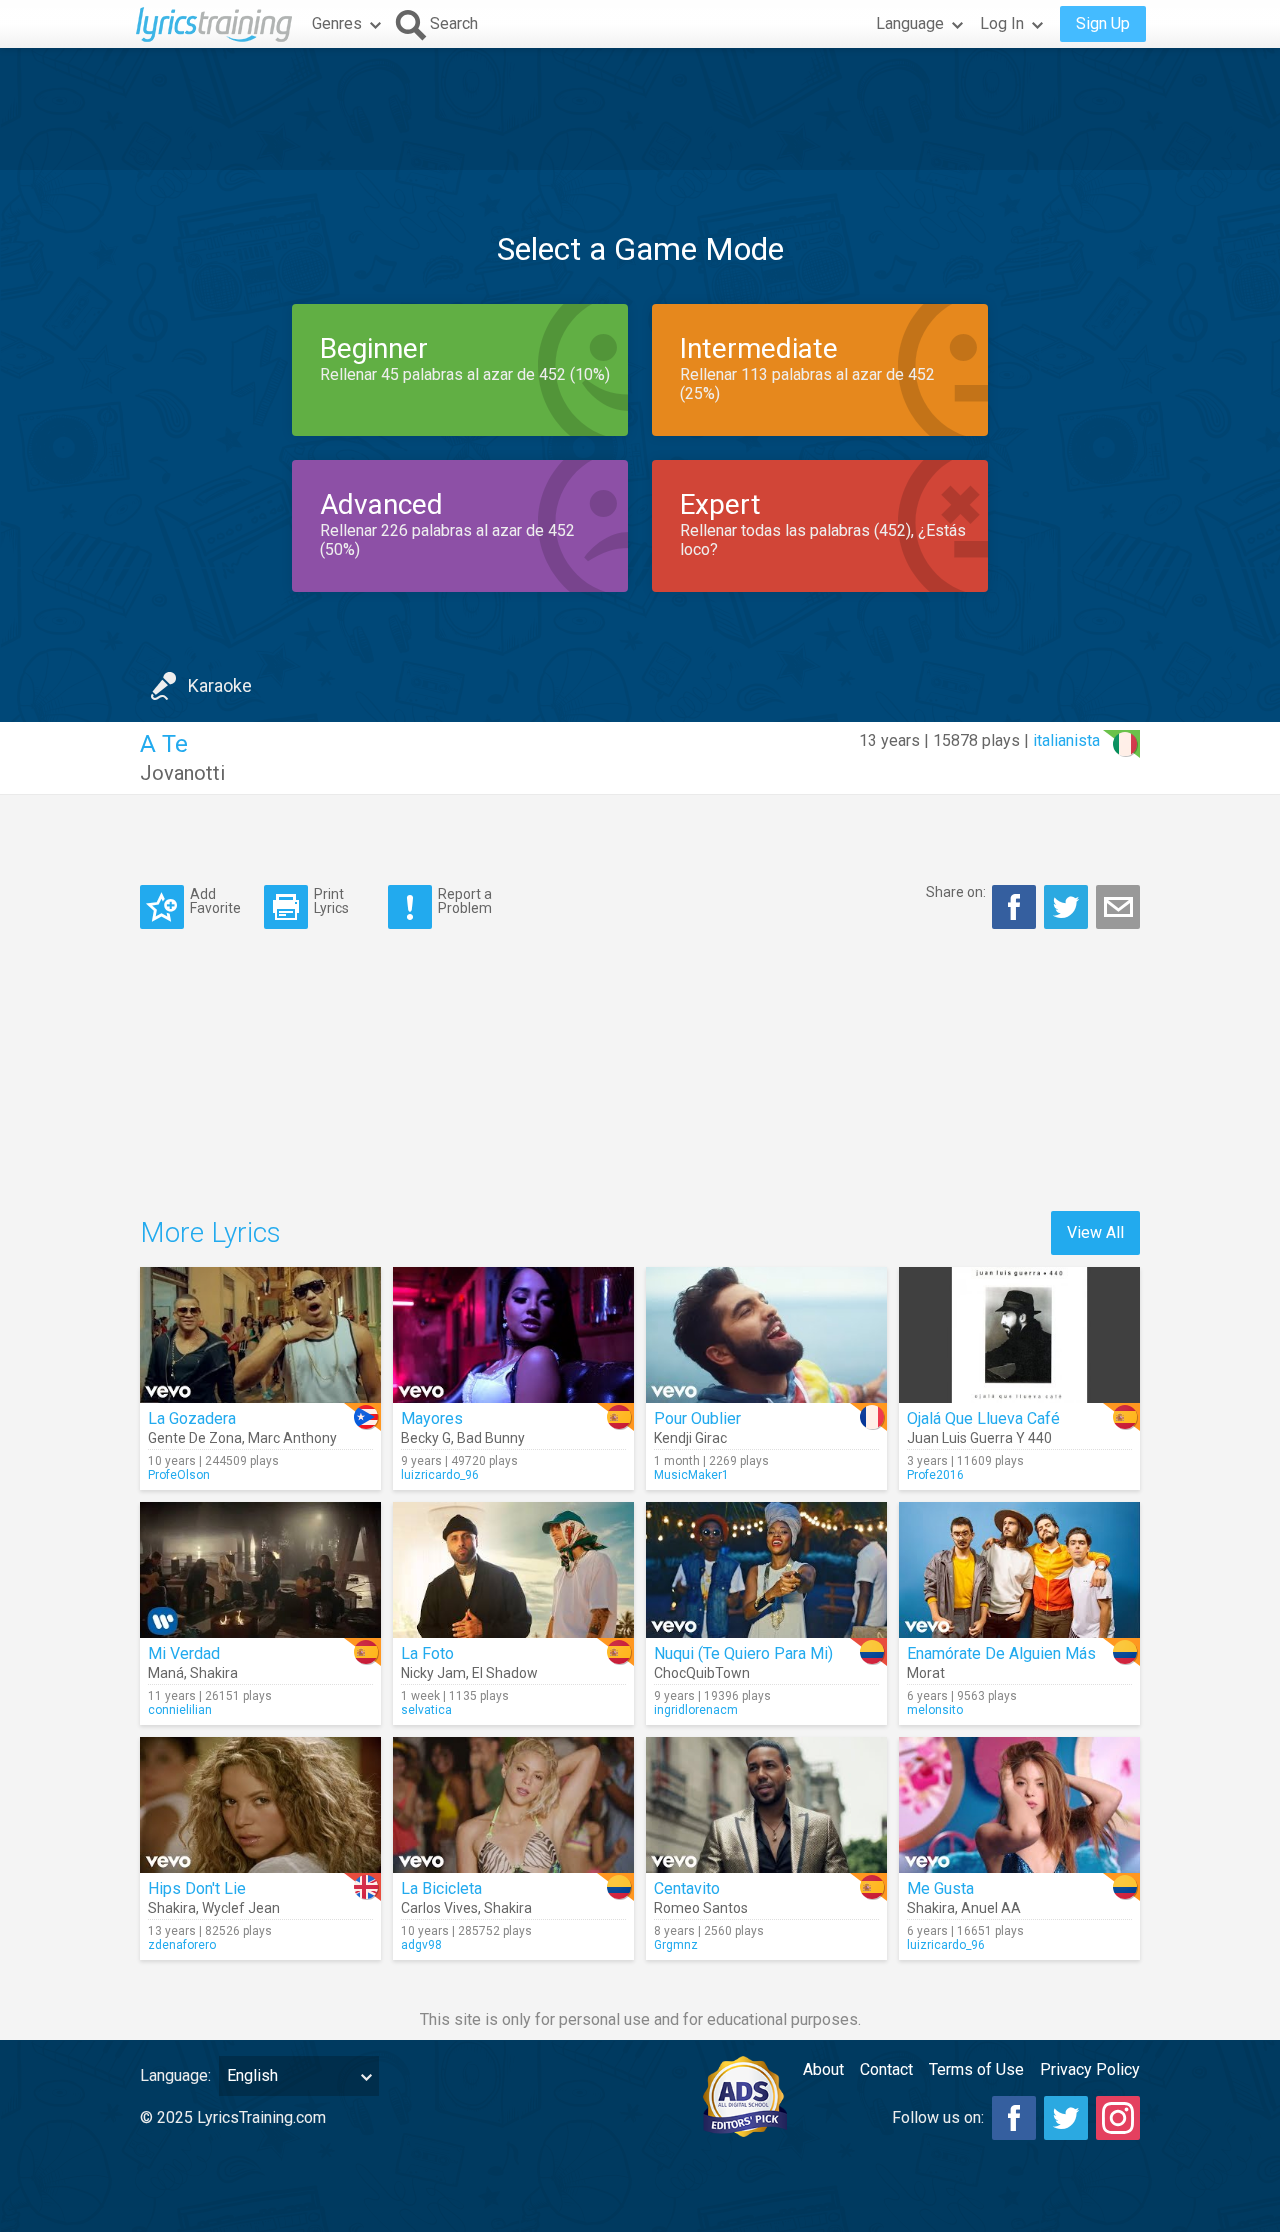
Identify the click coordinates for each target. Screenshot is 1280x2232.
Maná (166, 1673)
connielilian (180, 1710)
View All (1095, 1232)
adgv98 (421, 1945)
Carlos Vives (439, 1908)
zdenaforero (182, 1945)
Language (910, 23)
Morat (926, 1673)
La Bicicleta (441, 1888)
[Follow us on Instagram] (1118, 2118)
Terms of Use (976, 2069)
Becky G (426, 1438)
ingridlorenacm (696, 1710)
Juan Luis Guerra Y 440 (979, 1438)
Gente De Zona (195, 1438)
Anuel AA (991, 1908)
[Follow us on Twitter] (1066, 2118)
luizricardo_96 (440, 1475)
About (823, 2069)
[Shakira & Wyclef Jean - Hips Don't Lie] (260, 1805)
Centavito (687, 1888)
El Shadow (505, 1673)
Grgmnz (676, 1945)
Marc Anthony (292, 1438)
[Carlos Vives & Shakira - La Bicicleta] (513, 1805)
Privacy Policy (1090, 2069)
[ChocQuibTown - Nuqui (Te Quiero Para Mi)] (766, 1570)
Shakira (214, 1673)
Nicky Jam (433, 1673)
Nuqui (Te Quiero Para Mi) (743, 1653)
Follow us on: (938, 2117)
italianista (1066, 740)
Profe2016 (935, 1475)
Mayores (432, 1418)
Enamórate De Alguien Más (1001, 1653)
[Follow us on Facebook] (1014, 2118)
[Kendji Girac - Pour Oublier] (766, 1335)
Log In (1002, 23)
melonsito (935, 1710)
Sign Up (1103, 23)
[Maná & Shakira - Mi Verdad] (260, 1570)
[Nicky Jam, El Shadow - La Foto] (513, 1570)
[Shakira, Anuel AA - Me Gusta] (1019, 1805)
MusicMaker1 (691, 1475)
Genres (337, 23)
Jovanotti (182, 773)
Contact (886, 2069)
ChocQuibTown (702, 1673)
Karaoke (220, 685)
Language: (175, 2075)
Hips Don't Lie (197, 1888)
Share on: (956, 892)
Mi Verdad (184, 1653)
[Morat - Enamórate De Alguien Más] (1019, 1570)
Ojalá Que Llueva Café (983, 1418)
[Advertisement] (640, 109)
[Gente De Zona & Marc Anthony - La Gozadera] (260, 1335)
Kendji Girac (690, 1438)
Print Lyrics (331, 900)
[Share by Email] (1118, 907)
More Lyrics (210, 1232)
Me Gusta (940, 1888)
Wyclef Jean (241, 1908)
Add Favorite (215, 900)
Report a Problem (465, 900)
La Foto (427, 1653)
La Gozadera (192, 1418)
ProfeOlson (179, 1475)
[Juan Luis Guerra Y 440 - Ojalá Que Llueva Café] (1019, 1335)
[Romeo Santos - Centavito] (766, 1805)
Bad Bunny (491, 1438)
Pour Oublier (697, 1418)
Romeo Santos (701, 1908)
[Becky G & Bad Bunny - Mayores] (513, 1335)
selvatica (426, 1710)
